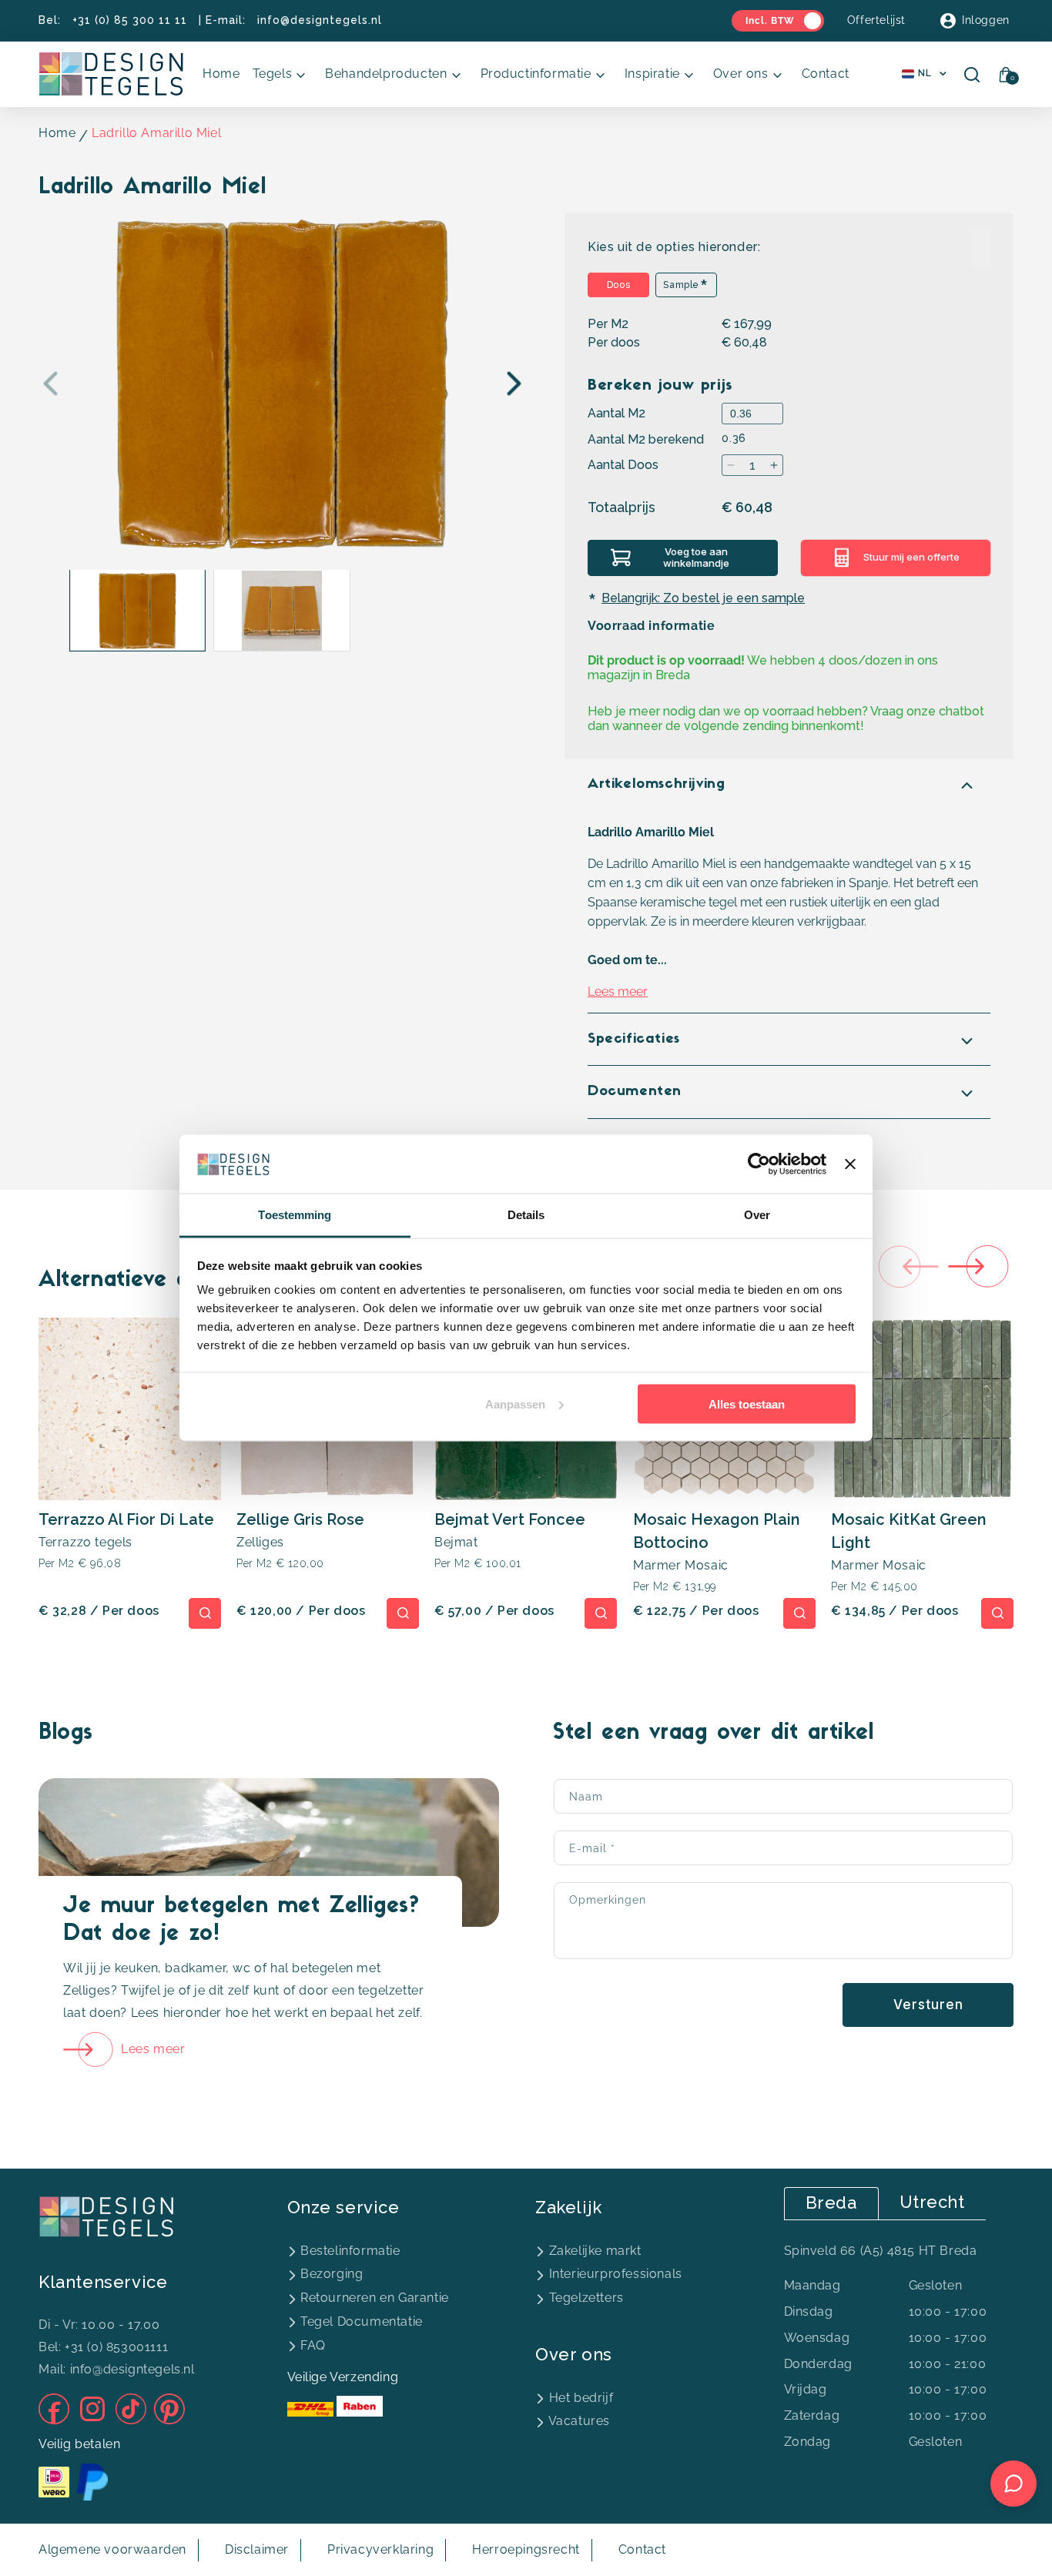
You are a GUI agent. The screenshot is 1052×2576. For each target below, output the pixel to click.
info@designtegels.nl (320, 20)
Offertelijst (876, 20)
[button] (283, 74)
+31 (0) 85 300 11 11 (130, 20)
